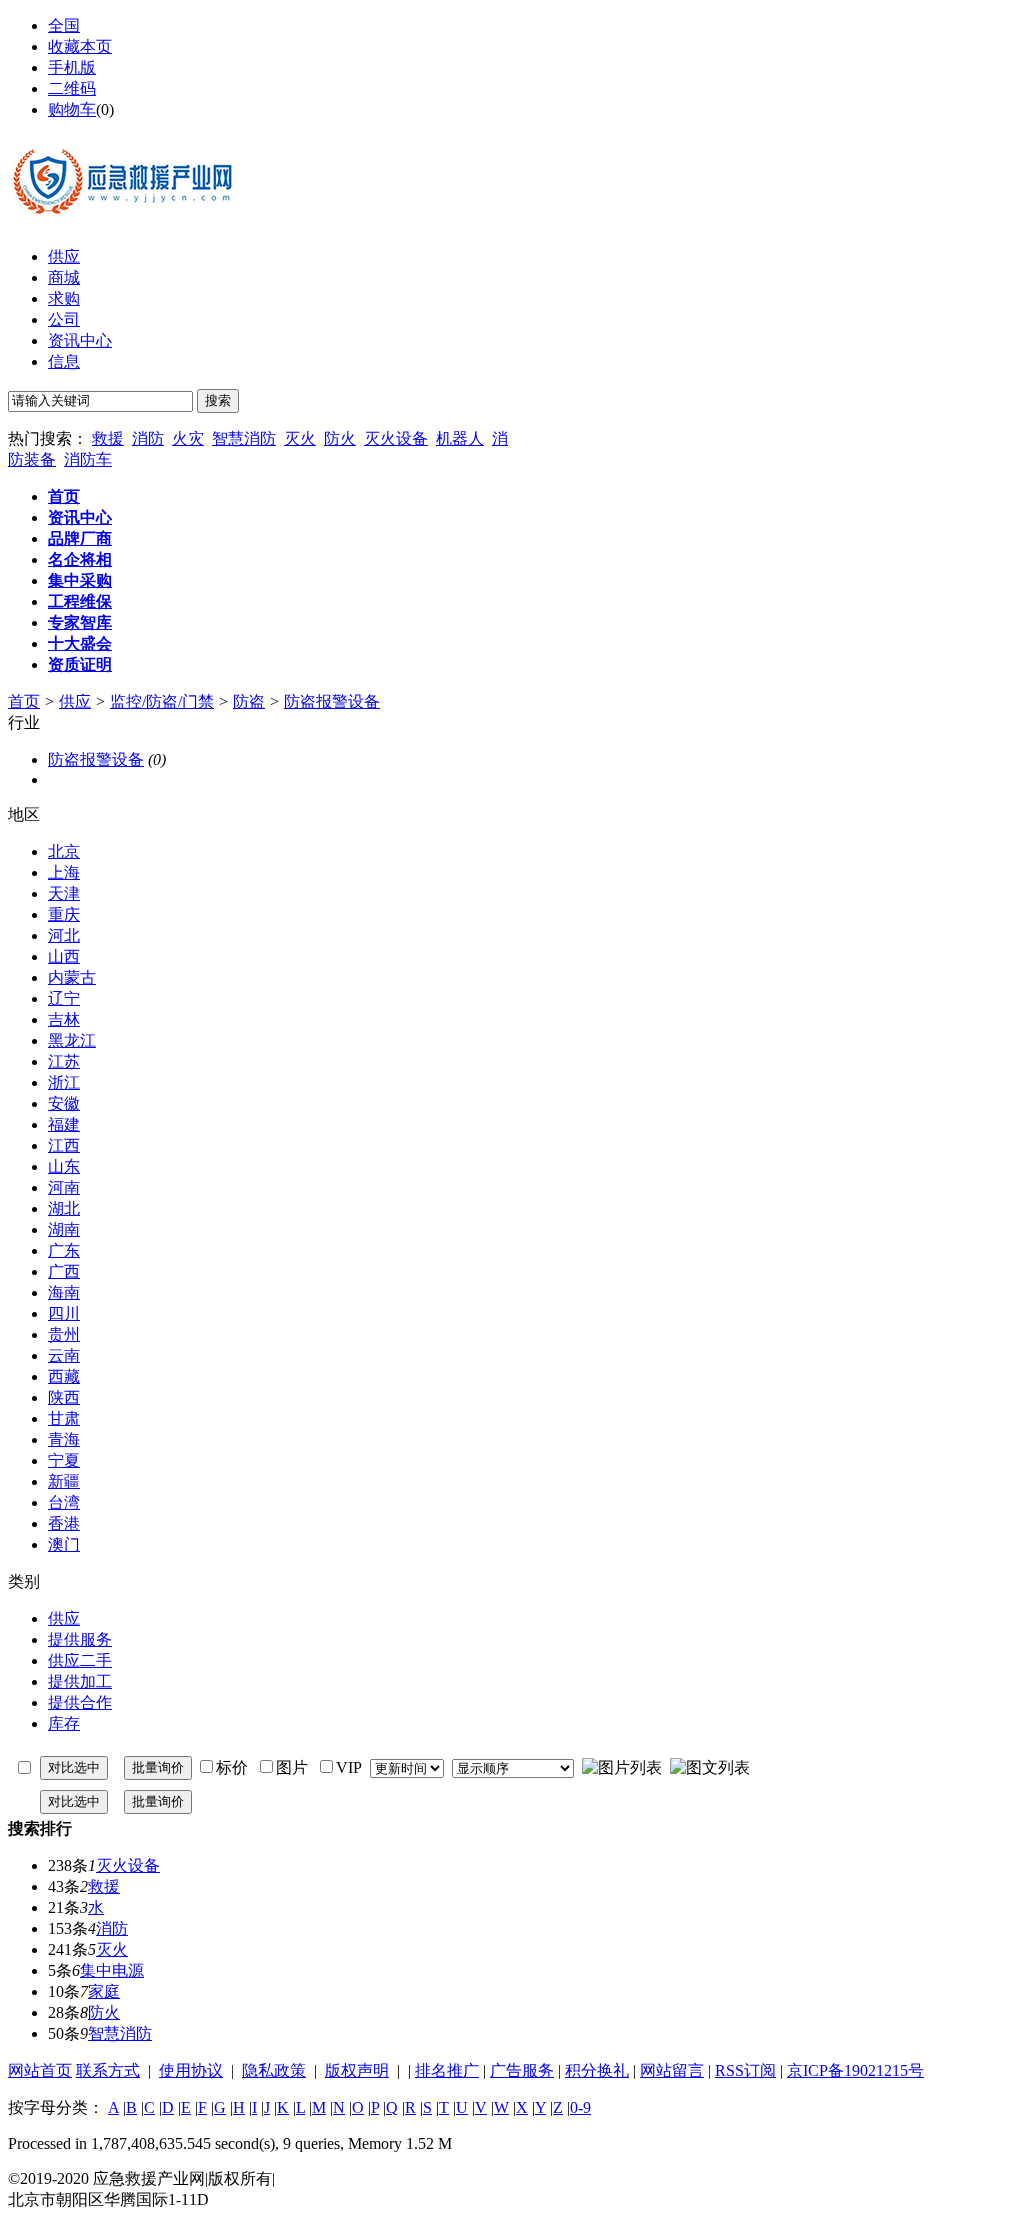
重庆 (64, 914)
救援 (108, 438)
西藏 (64, 1376)
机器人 (460, 438)
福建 (64, 1124)
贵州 (64, 1334)
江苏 (64, 1061)
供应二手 (80, 1660)
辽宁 (64, 998)
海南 (64, 1292)
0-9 (580, 2107)
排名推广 (447, 2070)
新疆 (64, 1481)
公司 (64, 319)
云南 (64, 1355)
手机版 (72, 67)
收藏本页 (80, 46)
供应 (64, 256)
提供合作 (80, 1702)
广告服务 (522, 2070)
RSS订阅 (745, 2070)
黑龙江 (72, 1040)
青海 (64, 1439)
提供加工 (80, 1681)
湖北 (64, 1208)
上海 (64, 872)
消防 (148, 438)
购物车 (72, 109)
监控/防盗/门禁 (162, 701)
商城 (64, 277)
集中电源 (112, 1970)
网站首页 (40, 2070)
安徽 (64, 1103)
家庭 (104, 1991)
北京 (64, 851)
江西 (64, 1145)
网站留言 (672, 2070)
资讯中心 (80, 340)
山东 (64, 1166)
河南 (64, 1187)
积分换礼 (597, 2070)
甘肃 (64, 1418)
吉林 (64, 1019)
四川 (64, 1313)
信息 (64, 361)
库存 (64, 1723)
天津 (64, 893)
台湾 (64, 1502)
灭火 (300, 438)
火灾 (188, 438)
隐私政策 (274, 2070)
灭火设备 (396, 438)
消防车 (88, 459)
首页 (24, 701)
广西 (64, 1271)
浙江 (64, 1082)
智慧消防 (244, 438)
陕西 (64, 1397)
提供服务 (80, 1639)
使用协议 (191, 2070)
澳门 (64, 1544)
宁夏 (64, 1460)
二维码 (72, 88)
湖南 (64, 1229)
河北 (64, 935)
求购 (64, 298)
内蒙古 (72, 977)
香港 (64, 1523)
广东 (64, 1250)
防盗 (249, 701)
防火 (340, 438)
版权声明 (357, 2070)
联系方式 (108, 2070)
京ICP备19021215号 (855, 2070)
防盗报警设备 (332, 701)
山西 (64, 956)
